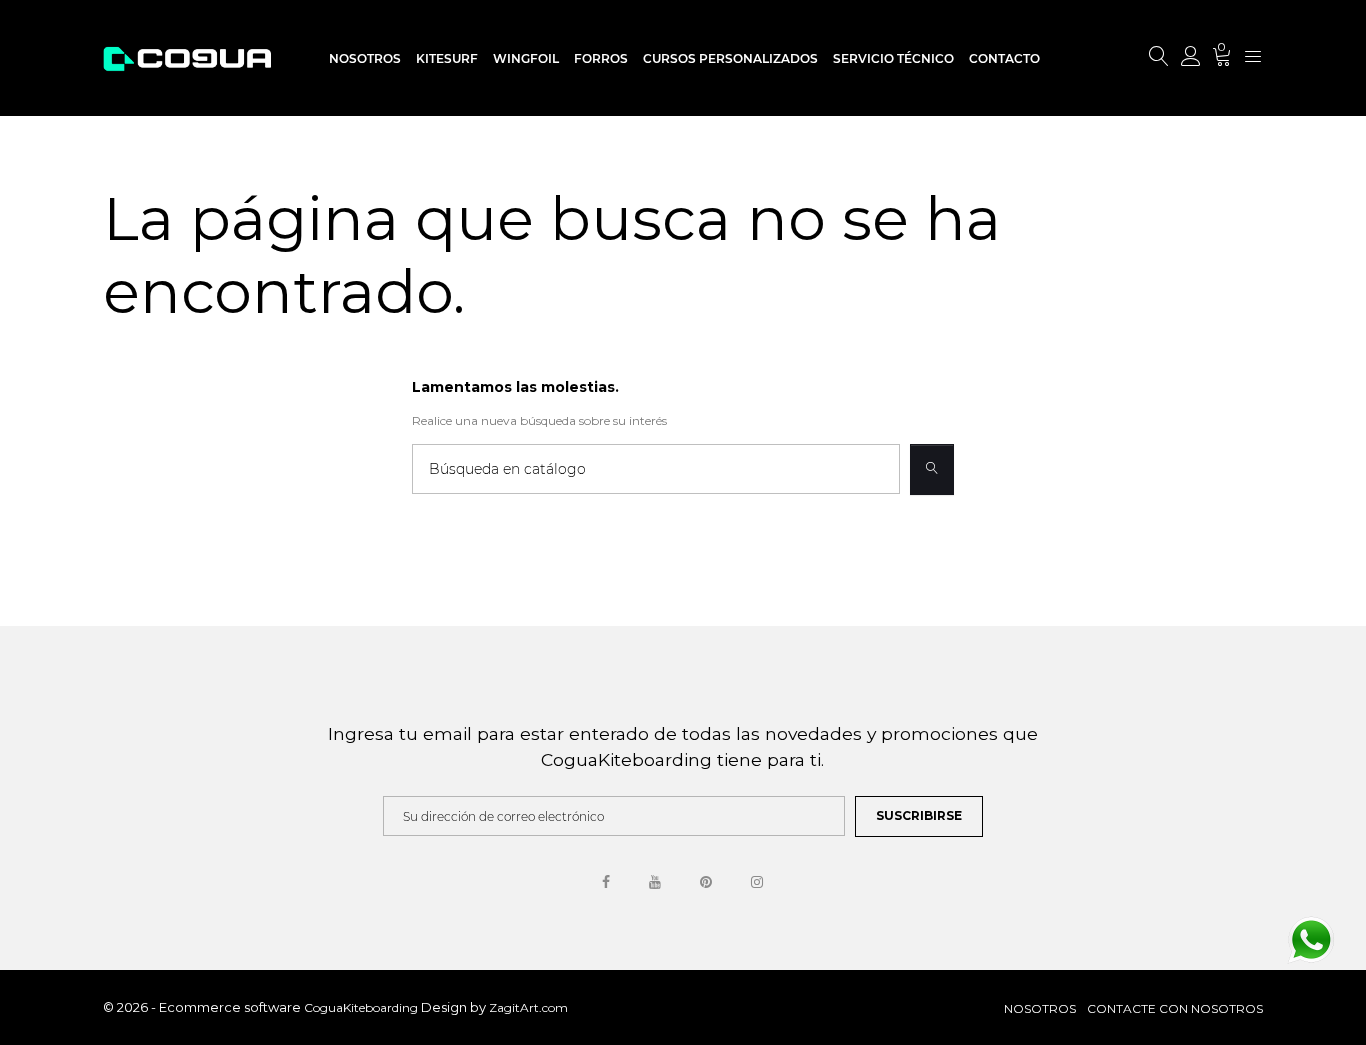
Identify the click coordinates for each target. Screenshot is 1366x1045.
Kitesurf (447, 58)
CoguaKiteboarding (362, 1007)
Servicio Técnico (893, 58)
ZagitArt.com (528, 1007)
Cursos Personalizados (730, 58)
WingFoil (526, 58)
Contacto (1004, 58)
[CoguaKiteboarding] (187, 58)
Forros (601, 58)
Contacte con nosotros (1175, 1008)
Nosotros (365, 58)
